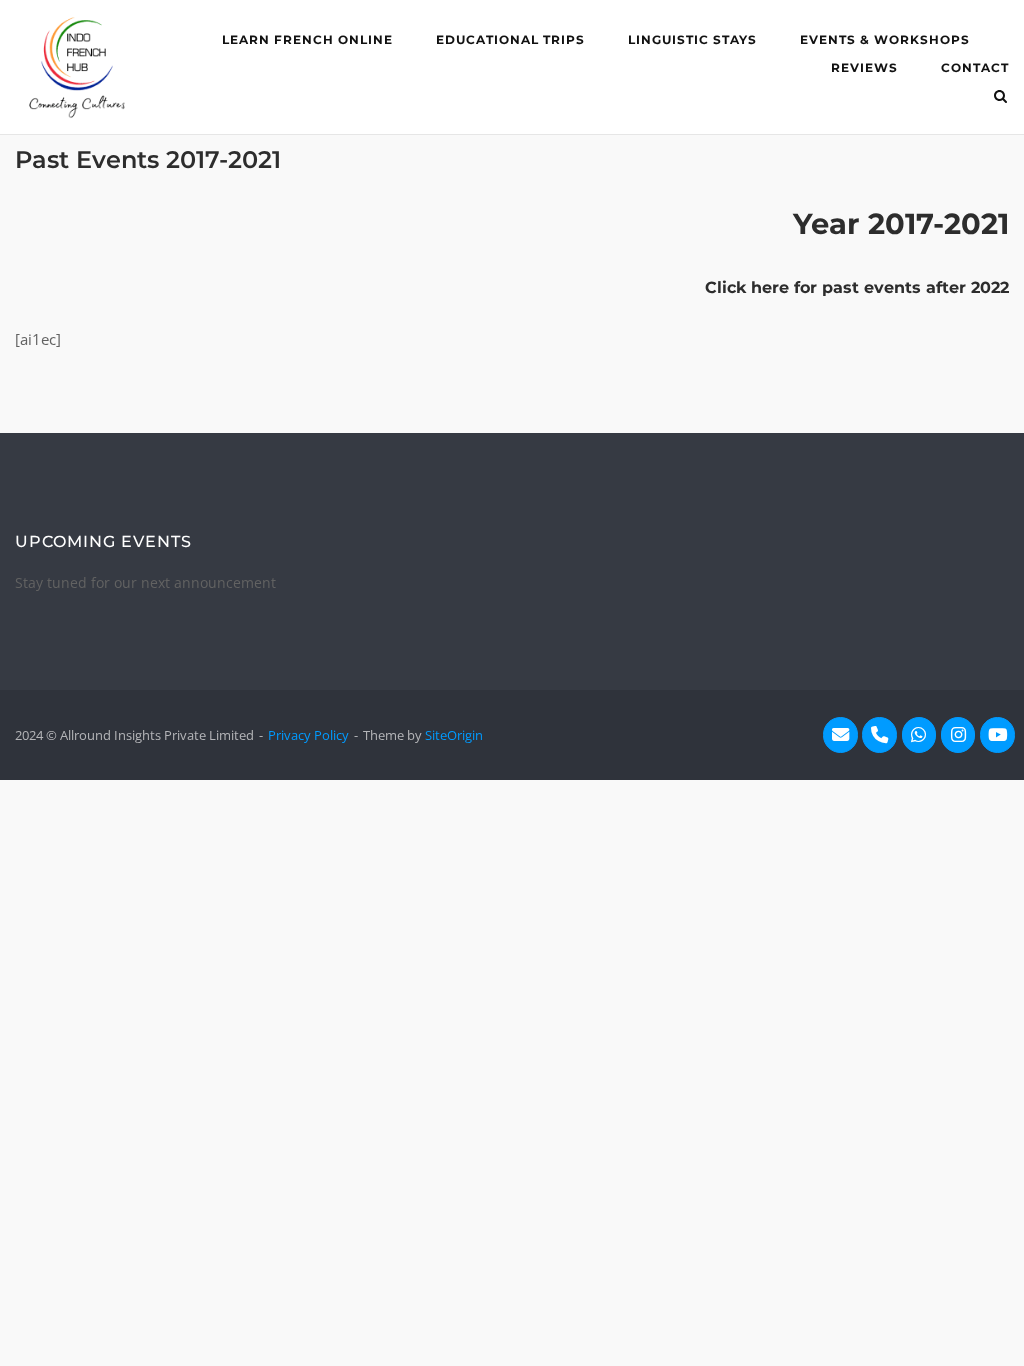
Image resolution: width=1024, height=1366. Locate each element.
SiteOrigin (454, 735)
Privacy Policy (308, 735)
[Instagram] (958, 735)
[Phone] (879, 735)
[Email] (840, 735)
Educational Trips (510, 39)
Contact (975, 67)
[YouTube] (997, 735)
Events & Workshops (885, 39)
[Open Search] (1000, 98)
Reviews (864, 67)
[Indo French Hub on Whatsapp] (919, 735)
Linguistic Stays (692, 39)
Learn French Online (307, 39)
